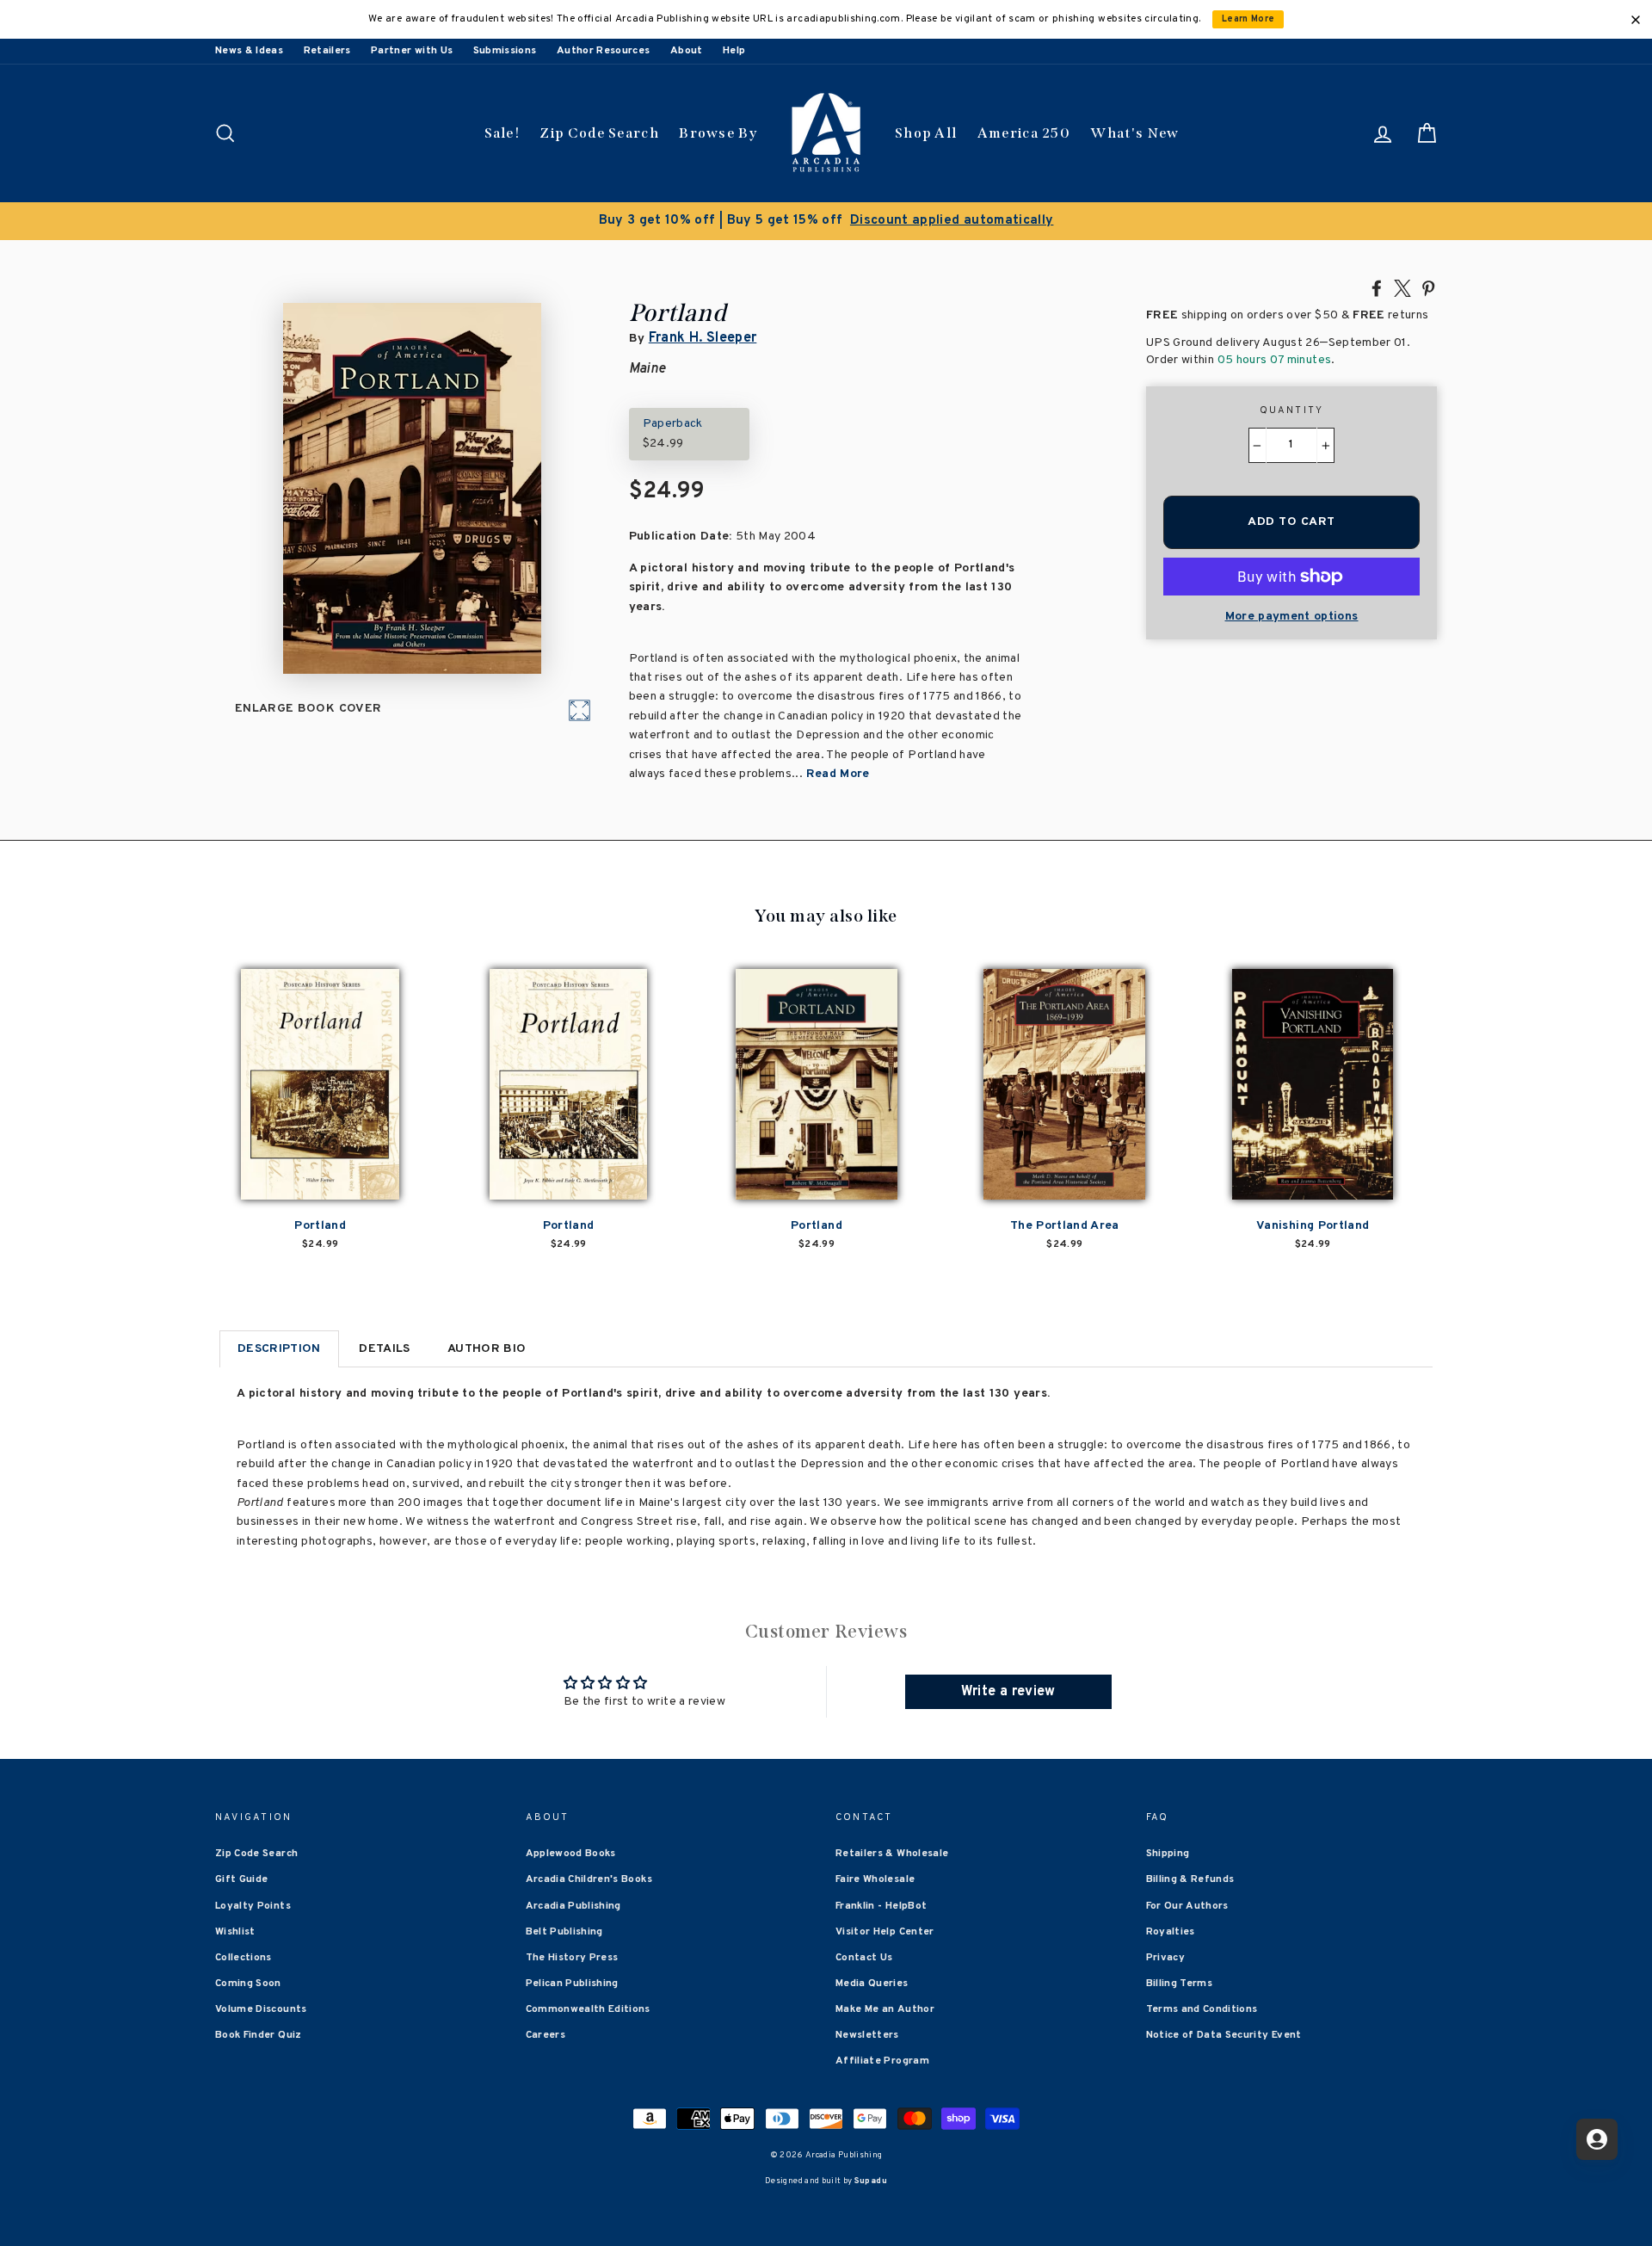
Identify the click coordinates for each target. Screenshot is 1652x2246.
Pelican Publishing (572, 1984)
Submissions (505, 51)
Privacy (1165, 1958)
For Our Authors (1187, 1906)
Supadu (871, 2181)
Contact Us (864, 1958)
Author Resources (604, 51)
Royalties (1171, 1932)
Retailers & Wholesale (892, 1854)
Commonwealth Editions (588, 2009)
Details (384, 1349)
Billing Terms (1180, 1984)
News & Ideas (249, 51)
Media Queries (872, 1984)
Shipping (1168, 1854)
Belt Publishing (564, 1932)
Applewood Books (571, 1854)
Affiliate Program (882, 2061)
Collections (243, 1958)
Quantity (1292, 410)
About (687, 51)
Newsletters (867, 2035)
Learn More (1248, 19)
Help (734, 51)
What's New (1134, 133)
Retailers (327, 51)
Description (279, 1349)
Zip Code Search (599, 133)
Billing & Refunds (1190, 1879)
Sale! (502, 133)
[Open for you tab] (1597, 2139)
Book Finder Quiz (259, 2035)
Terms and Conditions (1202, 2009)
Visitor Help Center (885, 1932)
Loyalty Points (253, 1906)
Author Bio (487, 1349)
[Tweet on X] (1402, 287)
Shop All (926, 133)
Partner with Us (412, 51)
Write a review (1008, 1692)
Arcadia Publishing (573, 1906)
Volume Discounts (261, 2009)
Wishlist (235, 1932)
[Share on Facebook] (1377, 287)
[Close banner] (1636, 20)
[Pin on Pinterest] (1428, 287)
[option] (826, 221)
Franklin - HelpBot (881, 1906)
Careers (546, 2035)
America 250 (1024, 133)
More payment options (1292, 617)
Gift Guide (242, 1879)
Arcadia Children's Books (589, 1879)
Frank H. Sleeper (703, 338)
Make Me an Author (885, 2009)
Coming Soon (248, 1984)
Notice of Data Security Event (1224, 2035)
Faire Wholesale (875, 1879)
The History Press (572, 1958)
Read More (838, 774)
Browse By (718, 133)
